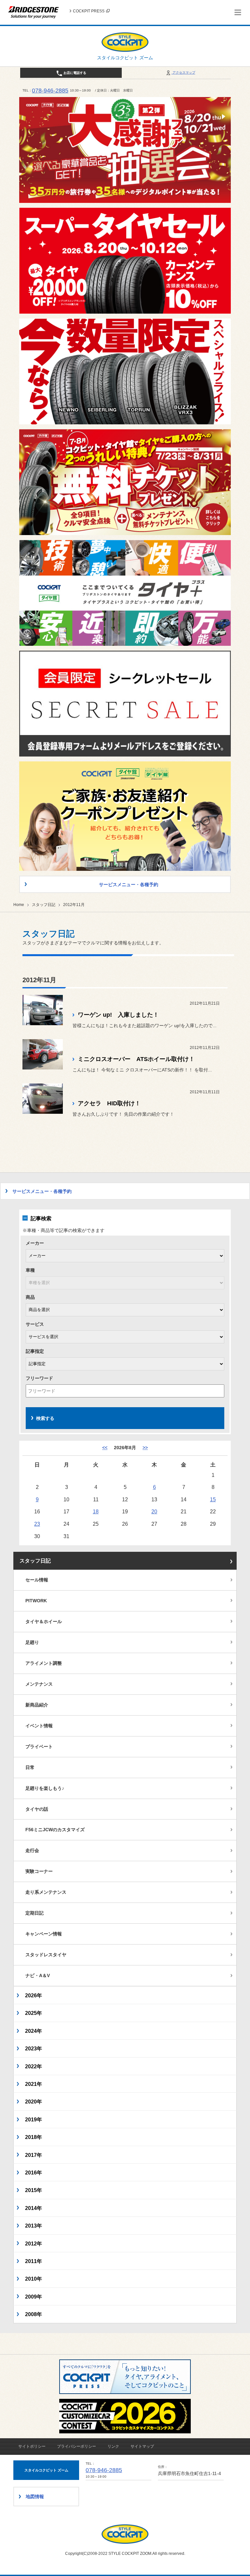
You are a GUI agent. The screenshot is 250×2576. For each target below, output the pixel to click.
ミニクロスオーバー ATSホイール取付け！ (136, 1059)
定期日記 (35, 1913)
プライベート (39, 1747)
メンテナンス (39, 1684)
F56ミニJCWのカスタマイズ (55, 1830)
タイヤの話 (37, 1809)
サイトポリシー (32, 2446)
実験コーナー (39, 1871)
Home (19, 905)
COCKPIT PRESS (89, 11)
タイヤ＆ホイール (44, 1621)
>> (145, 1448)
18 (96, 1511)
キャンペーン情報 (44, 1934)
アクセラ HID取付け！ (109, 1103)
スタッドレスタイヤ (46, 1955)
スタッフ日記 (44, 905)
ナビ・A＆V (38, 1975)
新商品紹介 (37, 1705)
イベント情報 (39, 1726)
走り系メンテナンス (46, 1892)
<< (105, 1448)
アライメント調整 (44, 1663)
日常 (30, 1767)
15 (213, 1499)
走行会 (32, 1850)
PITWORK (36, 1601)
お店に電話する (74, 73)
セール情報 (37, 1580)
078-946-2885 (50, 91)
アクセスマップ (183, 72)
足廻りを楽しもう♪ (45, 1788)
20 (154, 1511)
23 (37, 1524)
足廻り (32, 1642)
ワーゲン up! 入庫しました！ (118, 1015)
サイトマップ (142, 2446)
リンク (113, 2446)
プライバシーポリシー (76, 2446)
